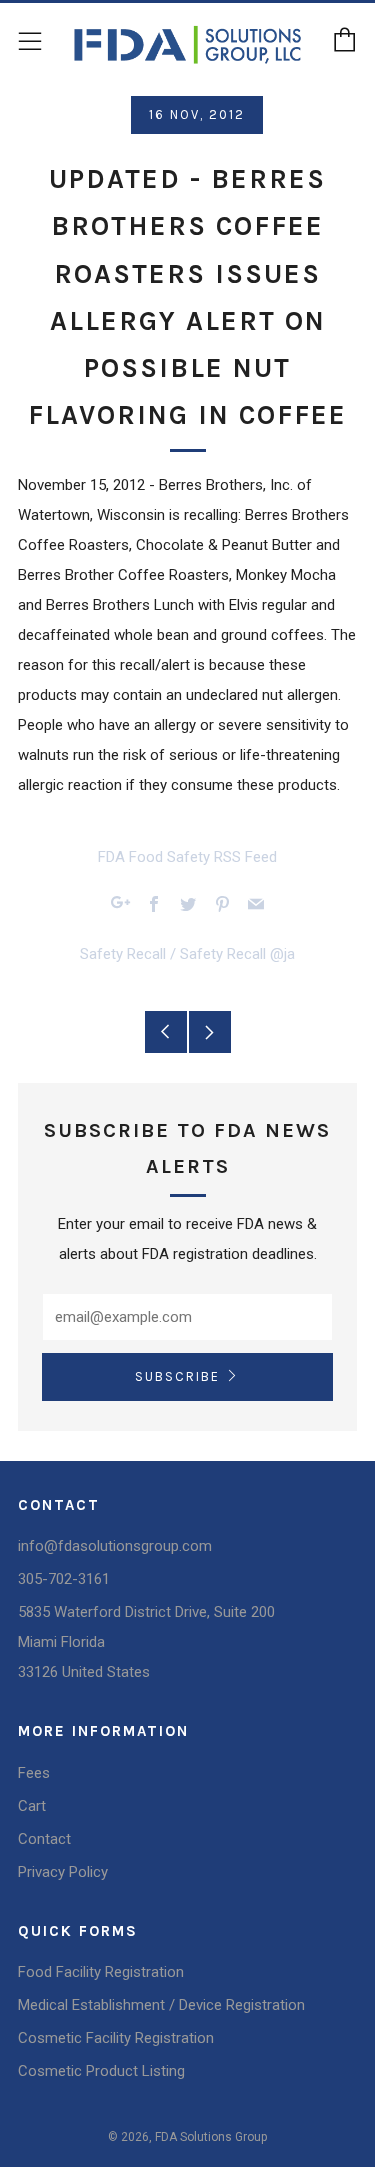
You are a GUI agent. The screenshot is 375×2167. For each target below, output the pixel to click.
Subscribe (177, 1376)
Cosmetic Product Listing (101, 2071)
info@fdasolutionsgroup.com (115, 1546)
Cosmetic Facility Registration (116, 2038)
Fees (34, 1773)
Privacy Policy (63, 1872)
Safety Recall (123, 954)
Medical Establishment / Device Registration (161, 2005)
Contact (44, 1839)
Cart (32, 1806)
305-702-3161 (64, 1579)
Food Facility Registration (101, 1972)
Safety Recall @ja (237, 954)
